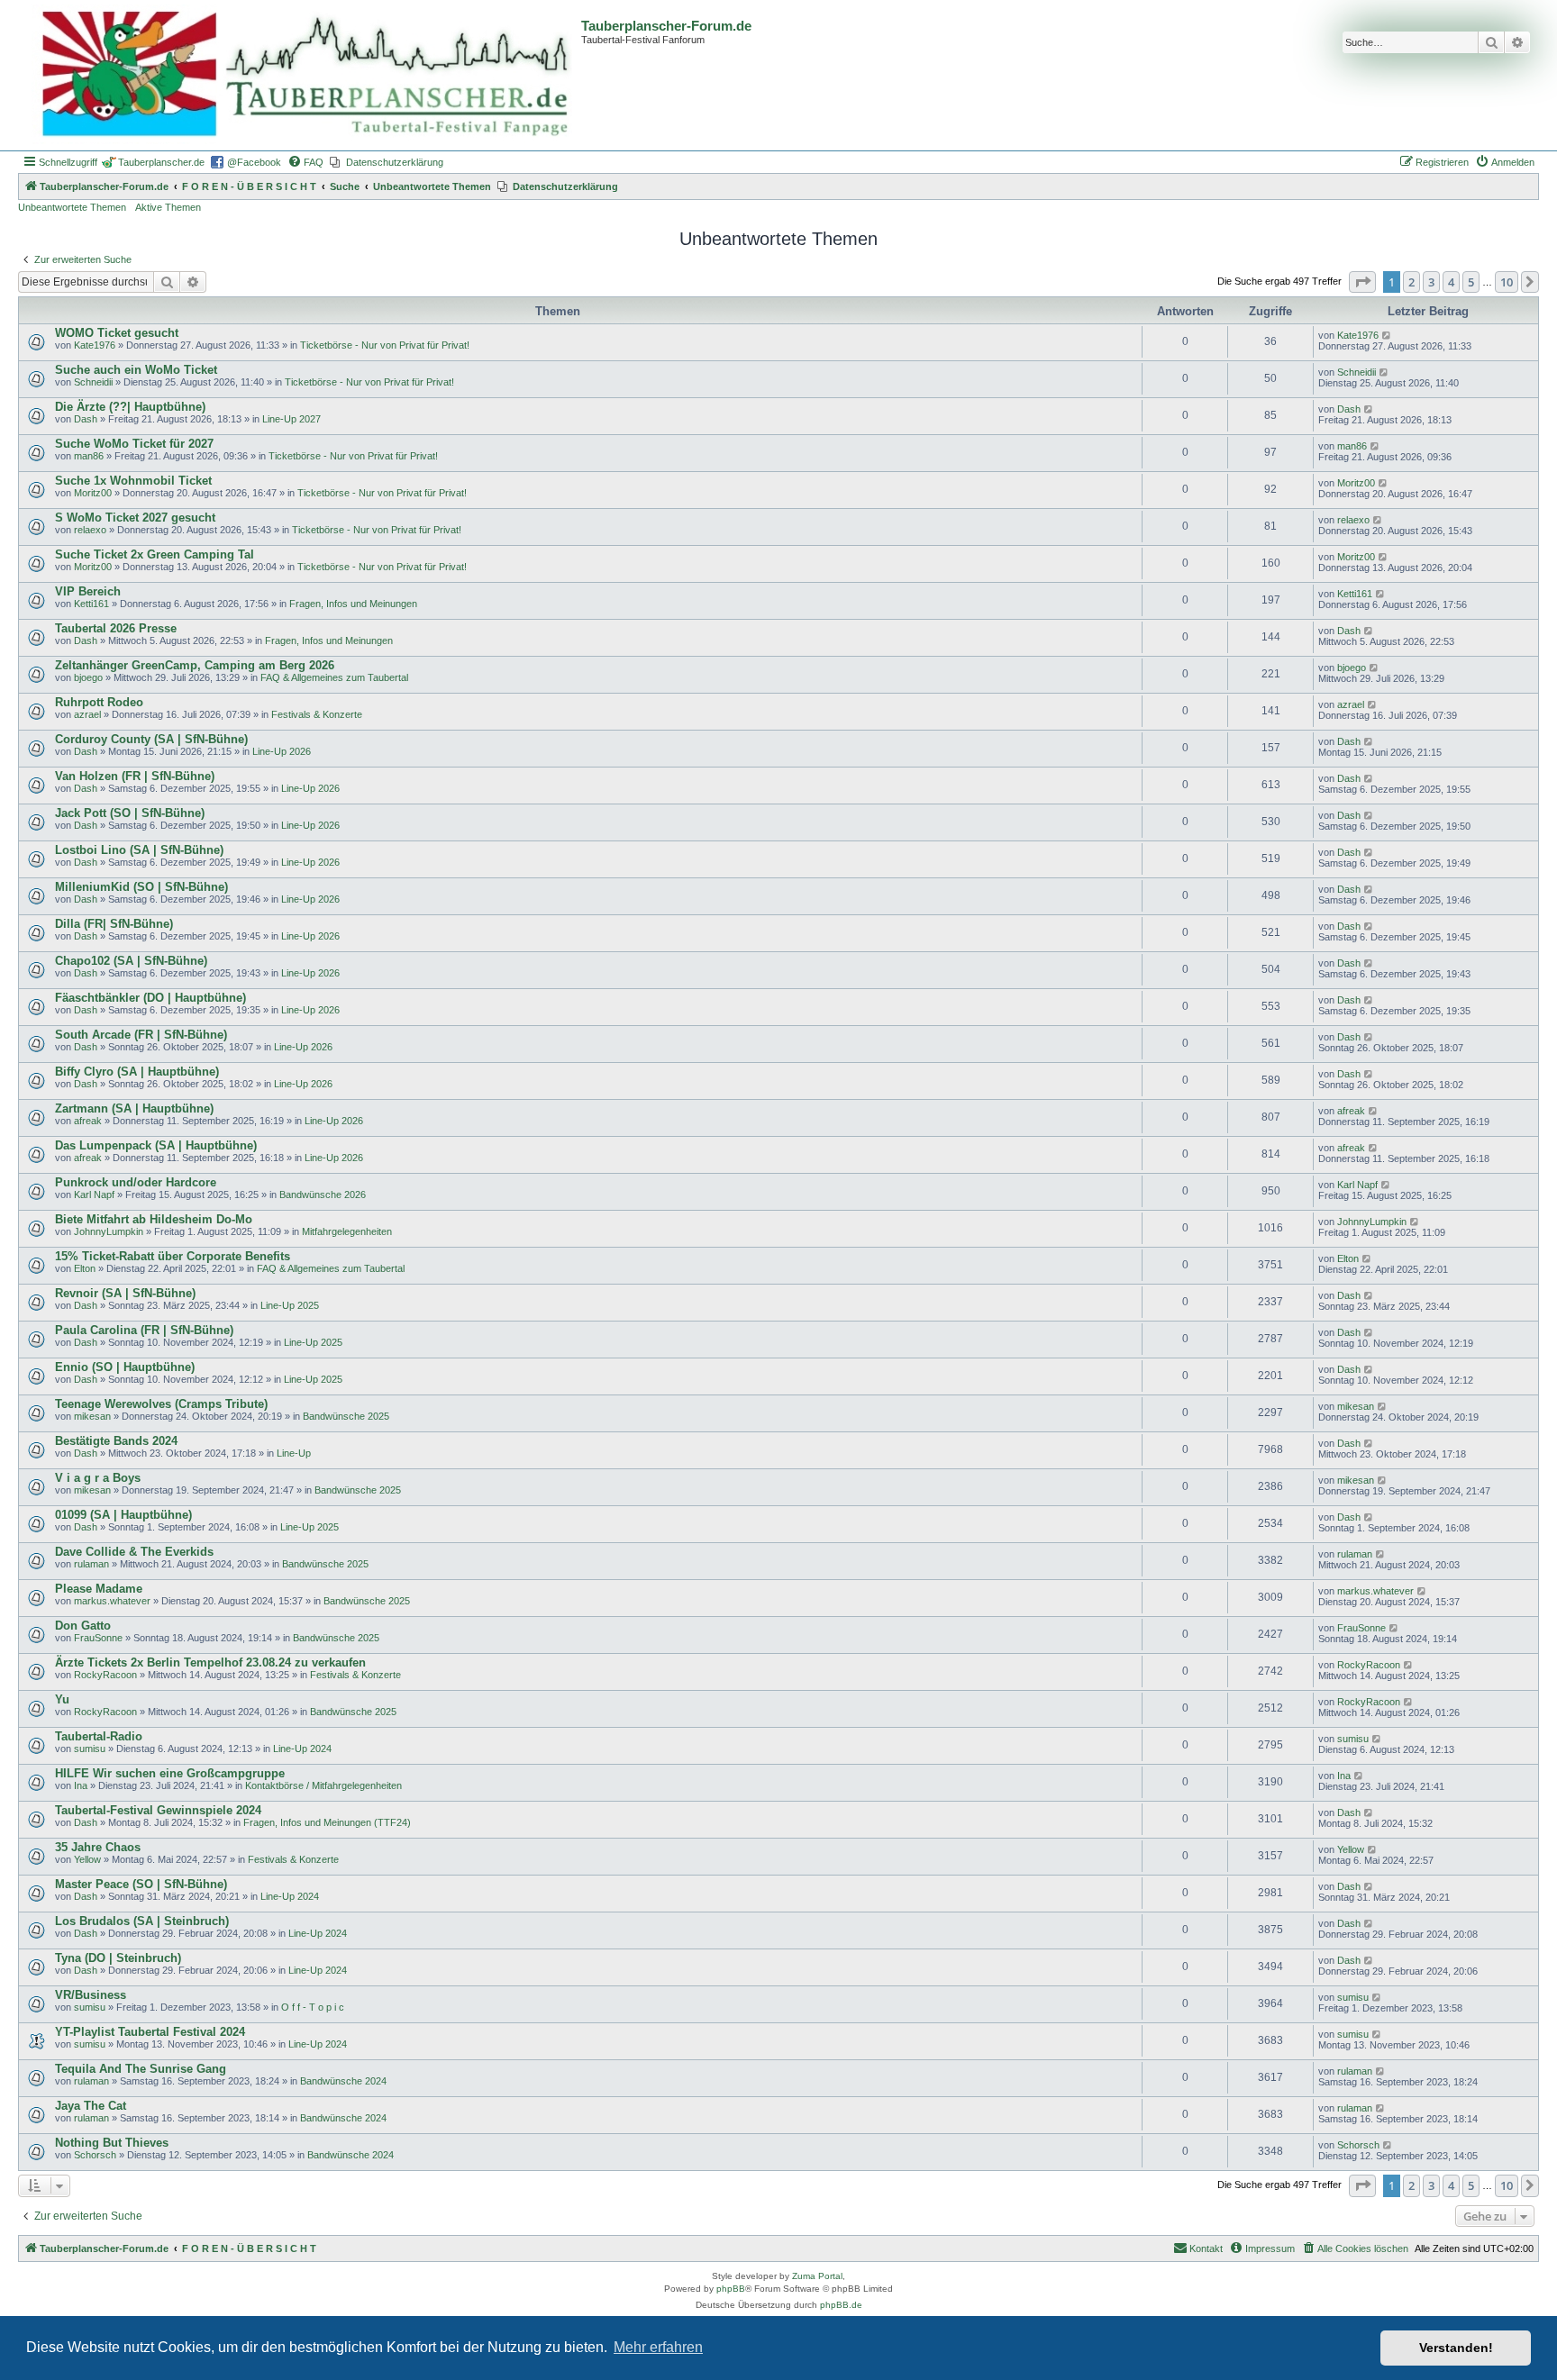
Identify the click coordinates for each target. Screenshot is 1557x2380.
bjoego (88, 677)
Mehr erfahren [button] (658, 2347)
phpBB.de (841, 2305)
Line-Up (294, 1453)
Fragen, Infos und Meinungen (353, 604)
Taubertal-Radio (99, 1736)
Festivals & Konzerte (317, 714)
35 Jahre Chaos (98, 1847)
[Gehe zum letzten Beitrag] (1387, 335)
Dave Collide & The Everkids (134, 1552)
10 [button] (1507, 282)
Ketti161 (91, 604)
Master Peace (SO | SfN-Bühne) (141, 1884)
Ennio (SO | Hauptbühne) (125, 1367)
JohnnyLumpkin (109, 1231)
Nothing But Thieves (112, 2143)
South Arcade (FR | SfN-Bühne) (141, 1035)
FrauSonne (98, 1638)
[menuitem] (305, 162)
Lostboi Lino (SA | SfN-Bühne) (139, 850)
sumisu (90, 1749)
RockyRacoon (105, 1675)
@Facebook (254, 162)
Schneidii (93, 382)
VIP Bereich (88, 591)
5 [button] (1471, 282)
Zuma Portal (817, 2276)
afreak (88, 1121)
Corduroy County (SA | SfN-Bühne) (151, 739)
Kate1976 (95, 345)
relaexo (90, 530)
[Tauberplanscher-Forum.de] (302, 75)
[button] (1362, 282)
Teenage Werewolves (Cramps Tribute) (161, 1404)
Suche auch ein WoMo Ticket (136, 370)
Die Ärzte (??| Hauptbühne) (130, 407)
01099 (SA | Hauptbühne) (123, 1515)
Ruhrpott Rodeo (99, 702)
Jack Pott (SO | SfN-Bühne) (130, 813)
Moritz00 (93, 493)
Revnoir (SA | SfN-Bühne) (125, 1293)
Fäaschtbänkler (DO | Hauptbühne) (150, 998)
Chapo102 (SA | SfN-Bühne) (131, 961)
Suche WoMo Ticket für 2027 (134, 444)
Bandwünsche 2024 (343, 2081)
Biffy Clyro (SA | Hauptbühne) (137, 1072)
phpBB (731, 2289)
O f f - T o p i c (313, 2007)
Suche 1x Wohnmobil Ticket (133, 481)
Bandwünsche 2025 (346, 1416)
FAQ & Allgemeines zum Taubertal (334, 677)
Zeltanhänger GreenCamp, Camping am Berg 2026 (195, 665)
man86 (89, 456)
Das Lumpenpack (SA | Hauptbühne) (156, 1145)
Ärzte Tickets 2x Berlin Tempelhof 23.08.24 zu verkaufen (210, 1662)
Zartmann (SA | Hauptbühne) (134, 1108)
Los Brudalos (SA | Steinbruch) (142, 1921)
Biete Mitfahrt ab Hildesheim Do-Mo (154, 1219)
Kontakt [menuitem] (1206, 2248)
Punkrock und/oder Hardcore (136, 1182)
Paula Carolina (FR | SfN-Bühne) (144, 1330)
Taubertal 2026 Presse (116, 628)
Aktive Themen (168, 207)
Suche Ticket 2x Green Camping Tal (155, 554)
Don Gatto (83, 1626)
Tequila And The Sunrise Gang (141, 2069)
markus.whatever (112, 1601)
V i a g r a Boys (98, 1478)
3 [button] (1431, 282)
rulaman (91, 1564)
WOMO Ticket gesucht (117, 333)
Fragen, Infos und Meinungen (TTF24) (327, 1822)
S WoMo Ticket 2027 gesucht (135, 518)
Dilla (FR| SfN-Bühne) (114, 924)
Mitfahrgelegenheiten (347, 1231)
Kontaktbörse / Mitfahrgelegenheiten (323, 1785)
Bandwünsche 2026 (323, 1195)
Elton (85, 1268)
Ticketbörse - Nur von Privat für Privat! (385, 345)
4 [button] (1451, 282)
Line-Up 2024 (302, 1749)
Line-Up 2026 (282, 751)
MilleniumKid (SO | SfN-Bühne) (141, 887)
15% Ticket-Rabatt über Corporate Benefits (173, 1256)
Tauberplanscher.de (161, 162)
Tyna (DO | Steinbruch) (118, 1958)
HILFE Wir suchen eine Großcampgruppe (170, 1773)
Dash (86, 419)
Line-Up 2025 (290, 1305)
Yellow (87, 1859)
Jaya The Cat (91, 2106)
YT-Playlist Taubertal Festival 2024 (150, 2032)
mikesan (92, 1416)
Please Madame (99, 1589)
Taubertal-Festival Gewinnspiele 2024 (158, 1810)
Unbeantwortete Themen (72, 207)
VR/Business (91, 1995)
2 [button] (1411, 282)
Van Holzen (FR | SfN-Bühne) (135, 776)
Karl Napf (94, 1195)
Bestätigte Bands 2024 (116, 1441)
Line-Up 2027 (291, 419)
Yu (62, 1699)
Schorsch (95, 2155)
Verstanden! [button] (1456, 2348)
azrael (87, 714)
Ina (81, 1785)
